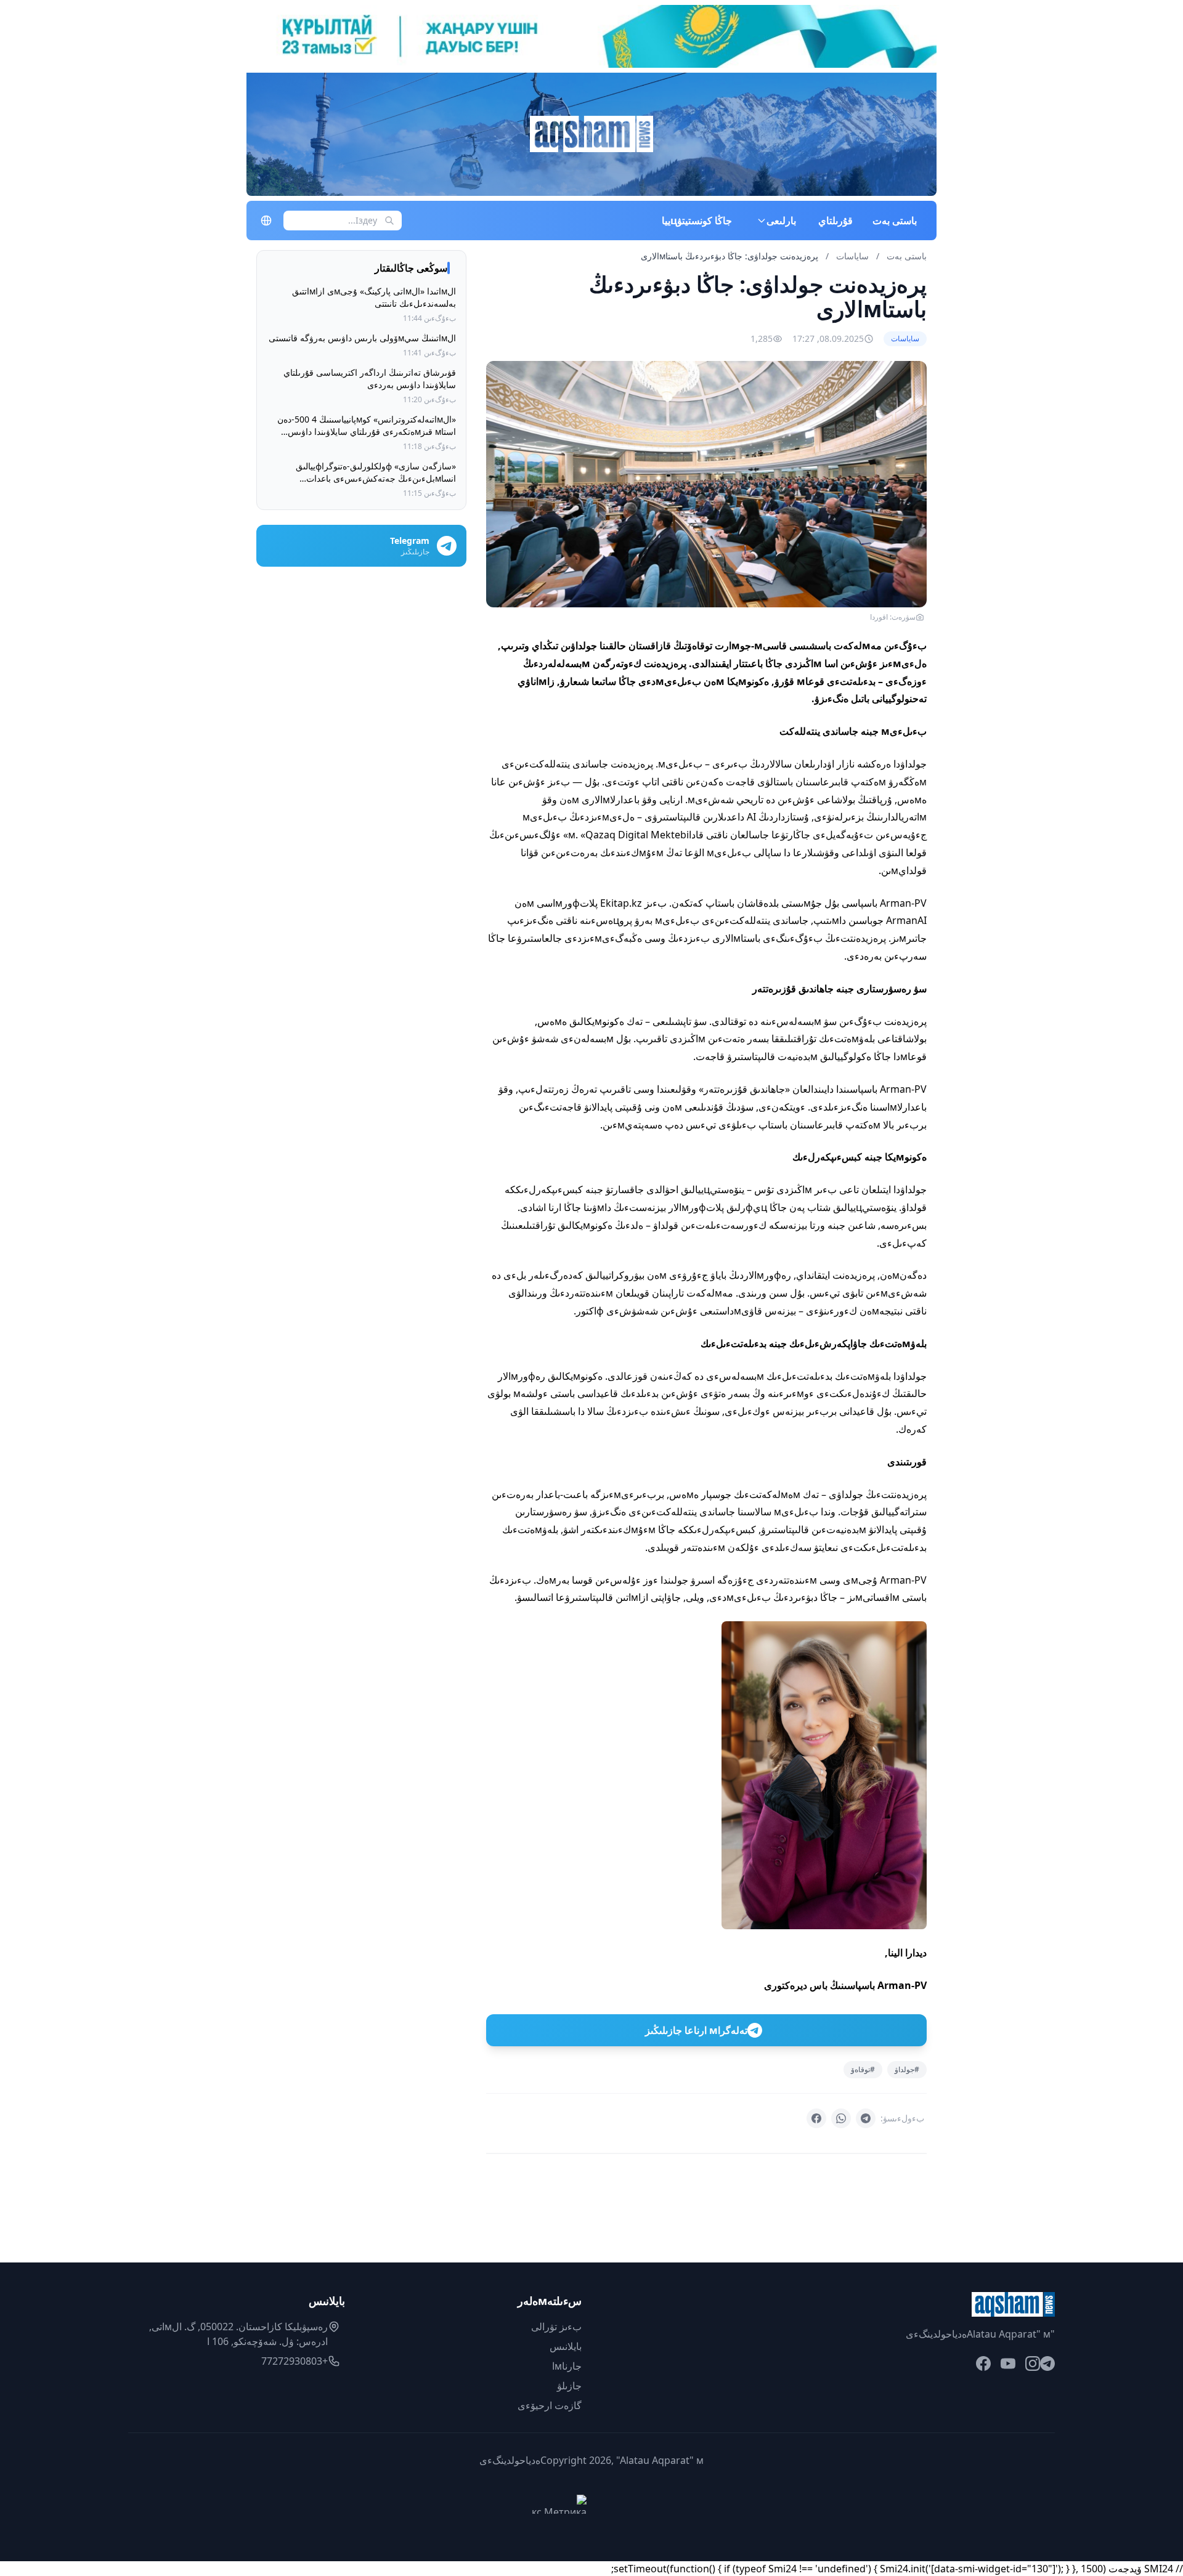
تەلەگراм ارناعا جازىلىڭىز (696, 2030)
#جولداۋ (907, 2069)
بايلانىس (566, 2346)
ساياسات (851, 256)
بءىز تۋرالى (556, 2327)
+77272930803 (295, 2361)
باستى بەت (895, 221)
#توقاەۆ (863, 2069)
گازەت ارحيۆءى (550, 2405)
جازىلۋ (569, 2386)
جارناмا (567, 2366)
